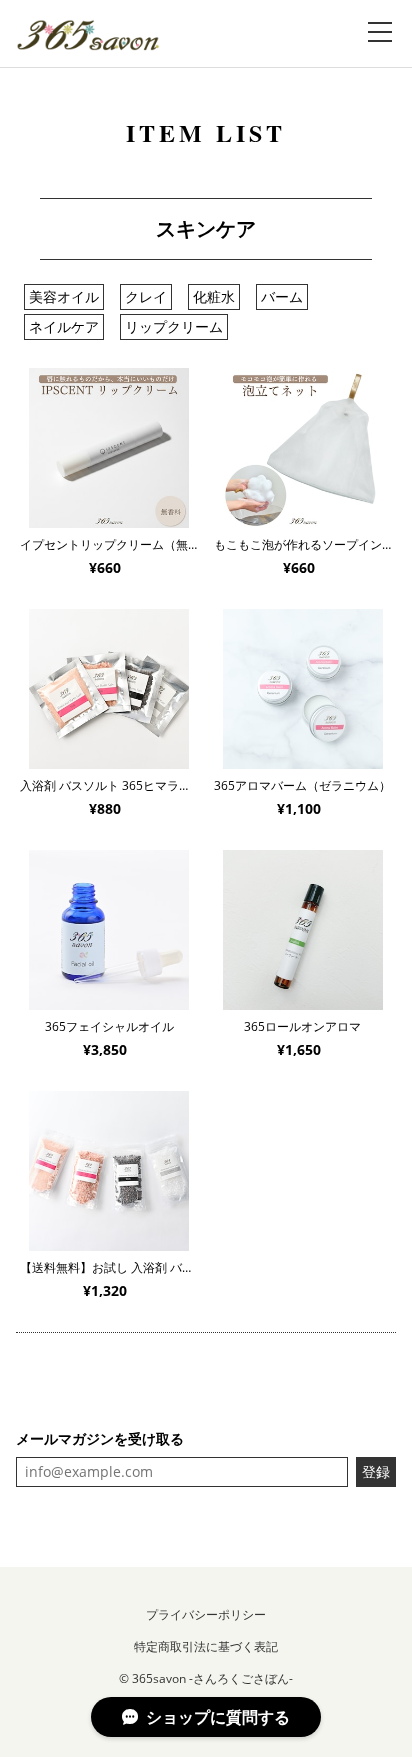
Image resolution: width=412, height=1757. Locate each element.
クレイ (146, 296)
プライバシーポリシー (206, 1614)
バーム (282, 296)
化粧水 (214, 296)
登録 (376, 1471)
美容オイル (64, 296)
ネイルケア (64, 326)
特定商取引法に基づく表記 (206, 1646)
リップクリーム (174, 326)
